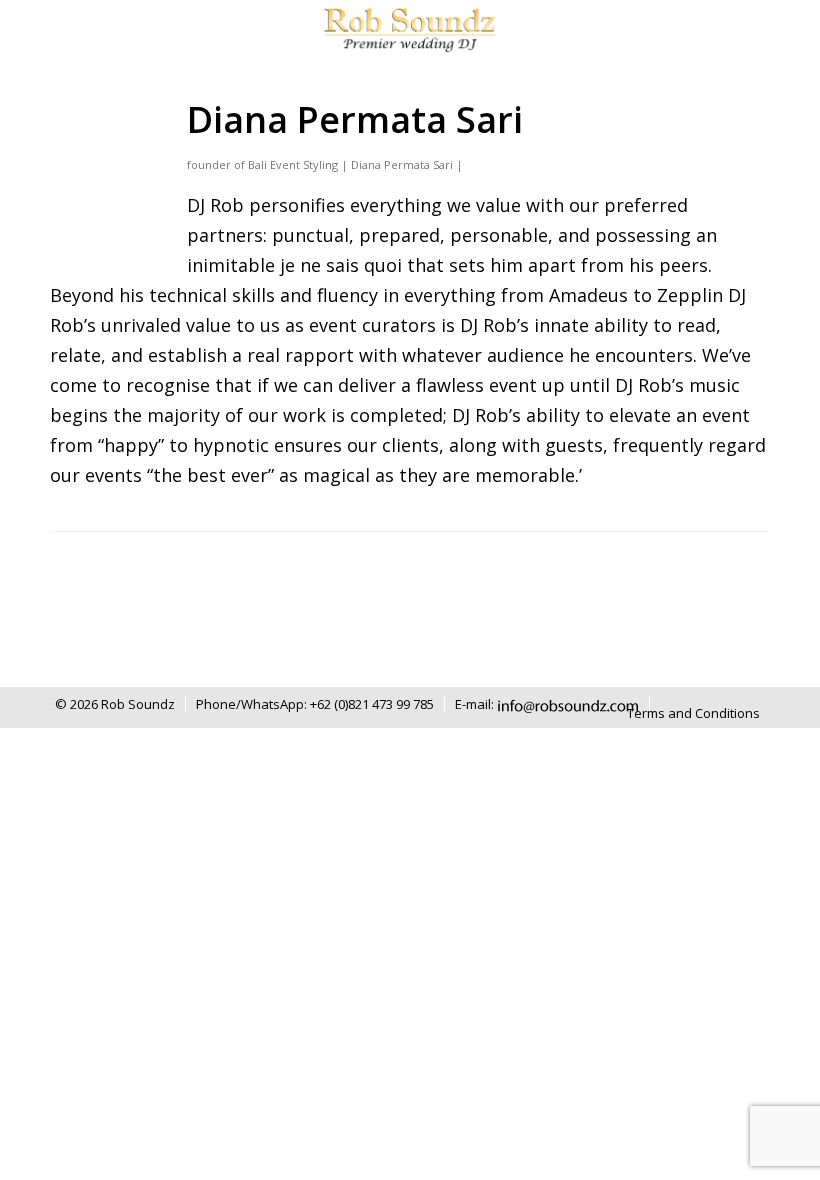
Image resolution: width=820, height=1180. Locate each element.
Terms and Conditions (693, 713)
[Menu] (750, 30)
